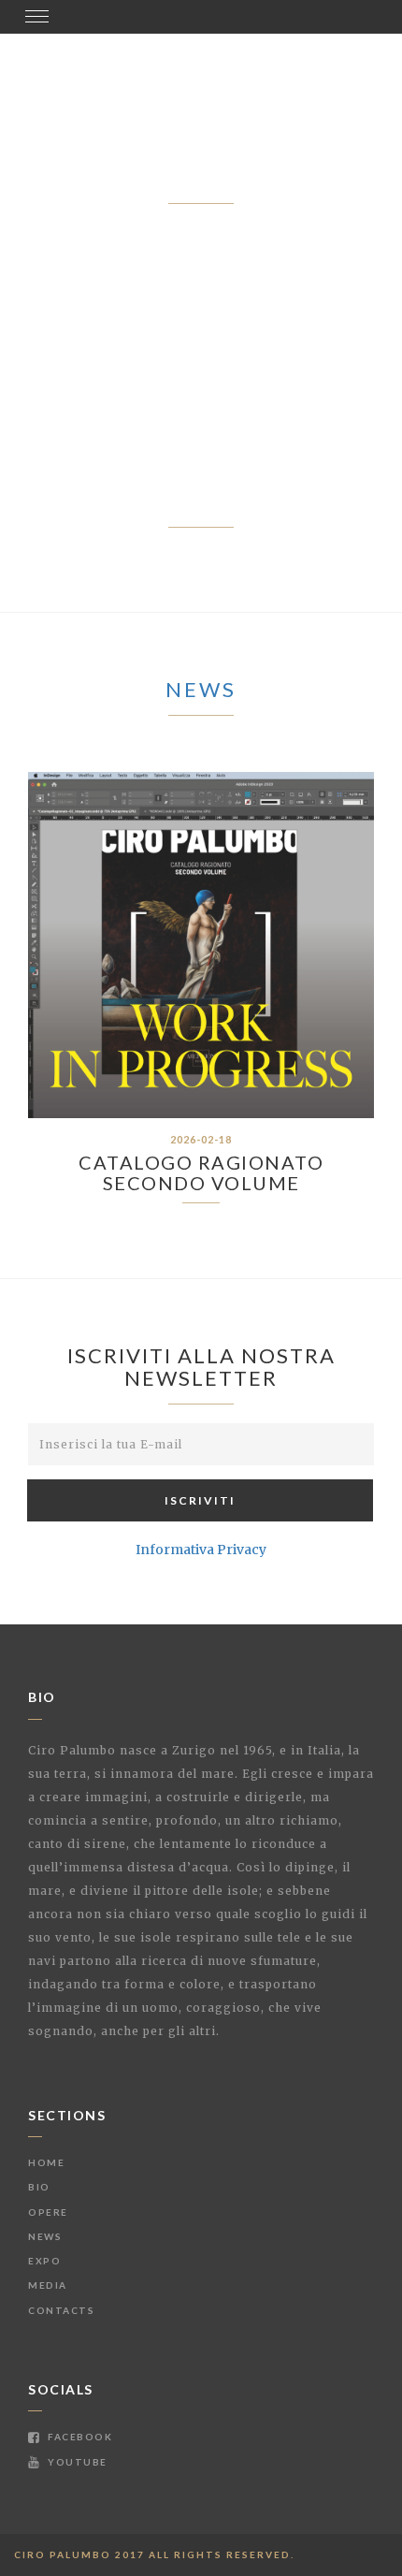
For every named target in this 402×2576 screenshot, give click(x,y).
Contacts (61, 2310)
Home (46, 2162)
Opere (48, 2212)
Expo (44, 2261)
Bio (39, 2187)
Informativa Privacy (201, 1550)
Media (48, 2285)
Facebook (79, 2437)
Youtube (76, 2462)
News (201, 689)
